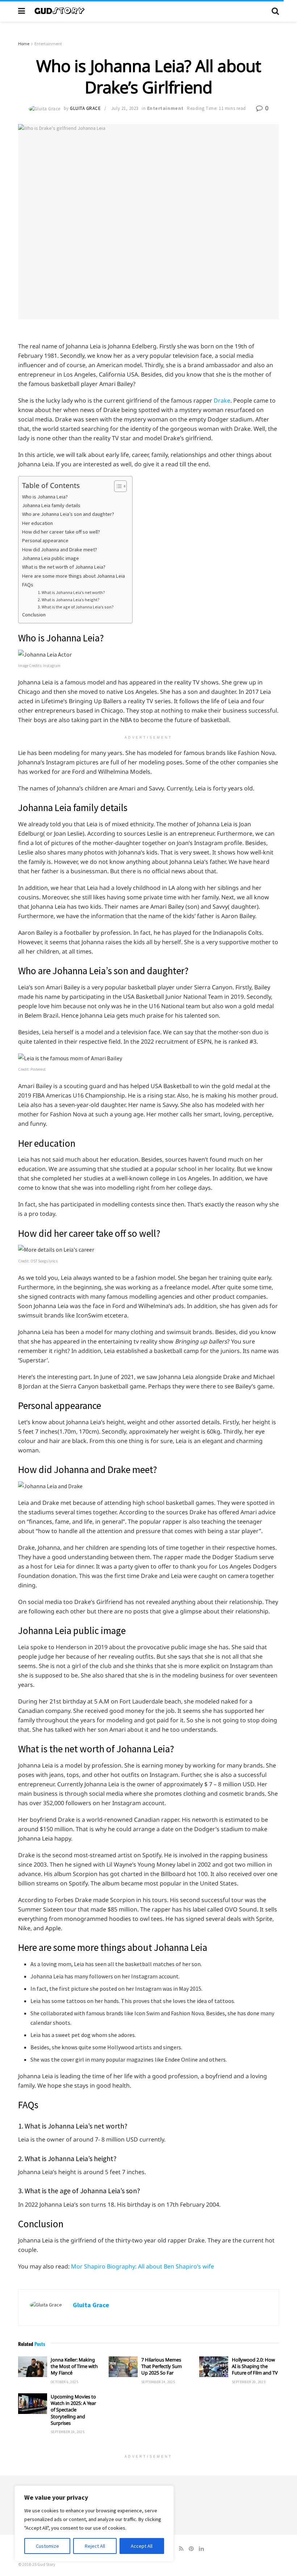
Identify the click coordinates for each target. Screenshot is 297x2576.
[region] (94, 2524)
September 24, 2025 (158, 2382)
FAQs (28, 585)
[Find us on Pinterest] (191, 2549)
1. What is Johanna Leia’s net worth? (71, 592)
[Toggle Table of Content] (117, 486)
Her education (37, 523)
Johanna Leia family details (51, 505)
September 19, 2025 (68, 2432)
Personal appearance (45, 540)
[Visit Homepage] (148, 11)
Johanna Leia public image (51, 558)
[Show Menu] (22, 11)
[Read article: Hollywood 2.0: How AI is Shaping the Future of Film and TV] (214, 2367)
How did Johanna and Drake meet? (60, 549)
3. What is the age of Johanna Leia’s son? (76, 607)
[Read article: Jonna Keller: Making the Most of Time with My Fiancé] (33, 2367)
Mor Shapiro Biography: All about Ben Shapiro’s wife (143, 2266)
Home (24, 44)
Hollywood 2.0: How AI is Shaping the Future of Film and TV (255, 2366)
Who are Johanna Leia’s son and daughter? (68, 514)
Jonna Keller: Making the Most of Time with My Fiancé (74, 2366)
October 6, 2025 (64, 2382)
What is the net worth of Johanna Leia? (64, 567)
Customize (47, 2546)
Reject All (95, 2546)
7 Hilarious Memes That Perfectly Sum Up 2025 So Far (162, 2366)
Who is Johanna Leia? (45, 497)
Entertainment (48, 44)
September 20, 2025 (249, 2382)
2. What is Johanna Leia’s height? (69, 600)
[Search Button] (275, 11)
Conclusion (34, 615)
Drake (222, 400)
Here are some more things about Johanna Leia (74, 576)
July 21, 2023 (125, 108)
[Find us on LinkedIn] (201, 2549)
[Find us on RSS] (181, 2549)
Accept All (142, 2546)
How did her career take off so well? (61, 532)
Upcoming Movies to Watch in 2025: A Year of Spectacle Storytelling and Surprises (73, 2410)
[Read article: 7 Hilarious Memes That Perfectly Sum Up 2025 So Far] (123, 2367)
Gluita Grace (85, 108)
